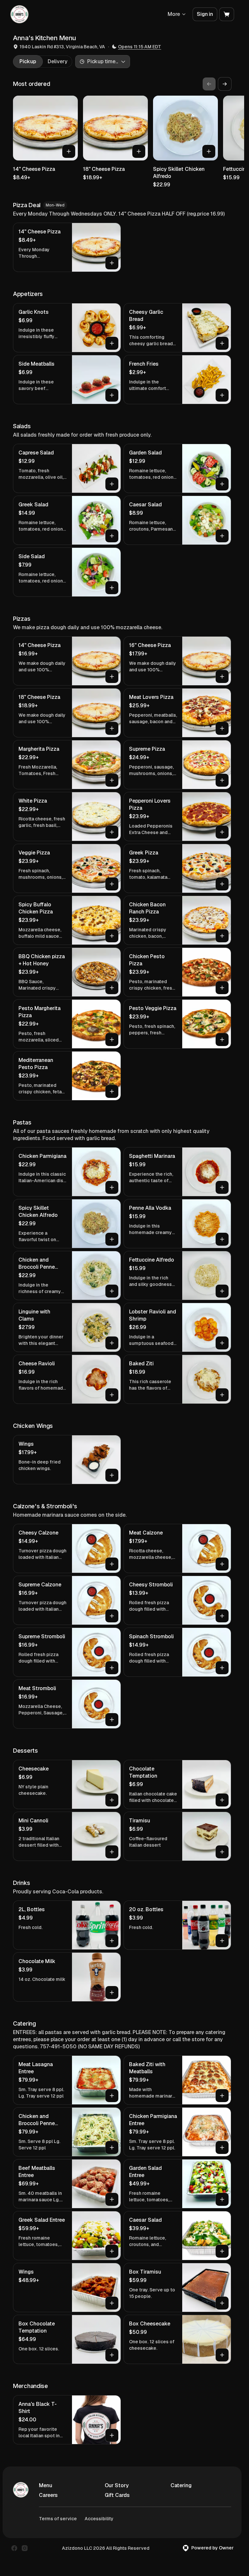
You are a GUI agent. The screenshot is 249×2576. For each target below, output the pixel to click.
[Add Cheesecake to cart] (112, 1800)
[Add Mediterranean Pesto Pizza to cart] (112, 1091)
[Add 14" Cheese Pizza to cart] (69, 151)
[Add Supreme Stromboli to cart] (112, 1668)
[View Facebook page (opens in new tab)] (14, 2548)
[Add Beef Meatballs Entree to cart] (112, 2199)
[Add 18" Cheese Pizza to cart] (139, 151)
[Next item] (225, 84)
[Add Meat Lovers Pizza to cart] (222, 728)
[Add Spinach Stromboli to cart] (222, 1668)
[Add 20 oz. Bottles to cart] (222, 1941)
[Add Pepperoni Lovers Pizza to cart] (222, 832)
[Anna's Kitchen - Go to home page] (19, 14)
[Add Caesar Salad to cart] (222, 536)
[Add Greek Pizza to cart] (222, 884)
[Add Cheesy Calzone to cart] (112, 1564)
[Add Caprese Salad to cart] (112, 484)
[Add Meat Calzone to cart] (222, 1564)
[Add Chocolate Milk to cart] (112, 1993)
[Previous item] (209, 84)
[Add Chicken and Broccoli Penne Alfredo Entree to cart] (112, 2147)
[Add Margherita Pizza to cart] (112, 780)
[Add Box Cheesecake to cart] (222, 2355)
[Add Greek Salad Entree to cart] (112, 2251)
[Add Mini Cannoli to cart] (112, 1852)
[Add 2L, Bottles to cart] (112, 1941)
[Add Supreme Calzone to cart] (112, 1616)
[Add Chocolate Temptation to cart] (222, 1800)
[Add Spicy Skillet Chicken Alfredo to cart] (209, 151)
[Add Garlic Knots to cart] (112, 343)
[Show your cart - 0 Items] (227, 14)
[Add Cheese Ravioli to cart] (112, 1395)
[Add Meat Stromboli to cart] (112, 1720)
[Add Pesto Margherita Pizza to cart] (112, 1040)
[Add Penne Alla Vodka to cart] (222, 1239)
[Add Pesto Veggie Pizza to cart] (222, 1040)
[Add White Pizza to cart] (112, 832)
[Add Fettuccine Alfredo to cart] (222, 1291)
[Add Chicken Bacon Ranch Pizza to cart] (222, 936)
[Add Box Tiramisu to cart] (222, 2303)
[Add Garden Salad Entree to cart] (222, 2199)
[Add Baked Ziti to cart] (222, 1395)
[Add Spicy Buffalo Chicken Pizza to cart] (112, 936)
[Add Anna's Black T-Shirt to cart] (112, 2435)
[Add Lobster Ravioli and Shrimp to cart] (222, 1343)
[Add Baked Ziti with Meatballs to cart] (222, 2096)
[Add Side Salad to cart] (112, 588)
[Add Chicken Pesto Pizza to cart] (222, 988)
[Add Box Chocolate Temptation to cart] (112, 2355)
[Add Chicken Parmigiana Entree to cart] (222, 2147)
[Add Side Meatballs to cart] (112, 395)
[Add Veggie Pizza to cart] (112, 884)
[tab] (28, 62)
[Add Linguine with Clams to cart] (112, 1343)
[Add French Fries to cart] (222, 395)
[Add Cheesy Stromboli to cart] (222, 1616)
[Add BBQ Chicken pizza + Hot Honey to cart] (112, 988)
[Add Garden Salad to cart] (222, 484)
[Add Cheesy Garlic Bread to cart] (222, 343)
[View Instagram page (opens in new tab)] (25, 2548)
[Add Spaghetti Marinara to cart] (222, 1187)
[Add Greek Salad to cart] (112, 536)
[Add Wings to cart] (112, 1475)
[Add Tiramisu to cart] (222, 1852)
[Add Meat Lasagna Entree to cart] (112, 2096)
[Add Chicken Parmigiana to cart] (112, 1187)
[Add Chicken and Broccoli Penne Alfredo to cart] (112, 1291)
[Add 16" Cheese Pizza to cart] (222, 676)
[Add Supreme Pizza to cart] (222, 780)
